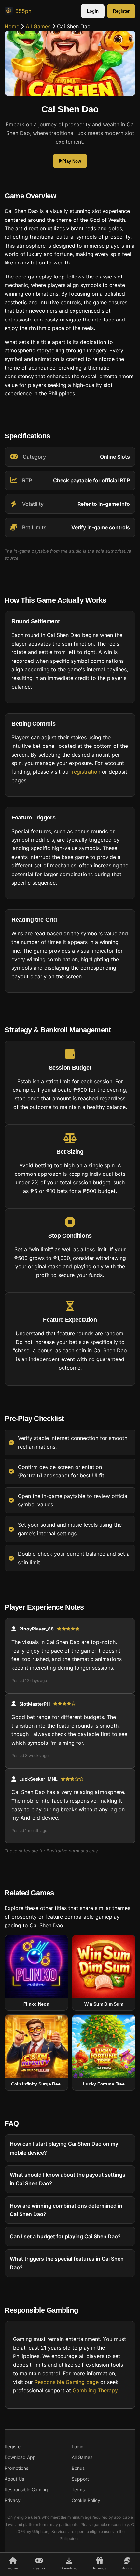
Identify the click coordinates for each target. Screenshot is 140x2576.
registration (86, 772)
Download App (20, 2457)
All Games (38, 26)
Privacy (13, 2500)
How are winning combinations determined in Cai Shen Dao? (66, 2210)
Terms (78, 2490)
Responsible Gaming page (67, 2382)
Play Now (72, 161)
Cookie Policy (86, 2500)
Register (121, 11)
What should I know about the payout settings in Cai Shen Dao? (68, 2179)
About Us (14, 2479)
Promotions (16, 2468)
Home (12, 26)
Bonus (78, 2468)
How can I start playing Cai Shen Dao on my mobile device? (64, 2148)
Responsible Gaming (26, 2490)
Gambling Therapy (95, 2391)
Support (80, 2479)
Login (93, 11)
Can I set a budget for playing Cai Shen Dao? (65, 2237)
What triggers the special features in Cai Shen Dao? (67, 2263)
